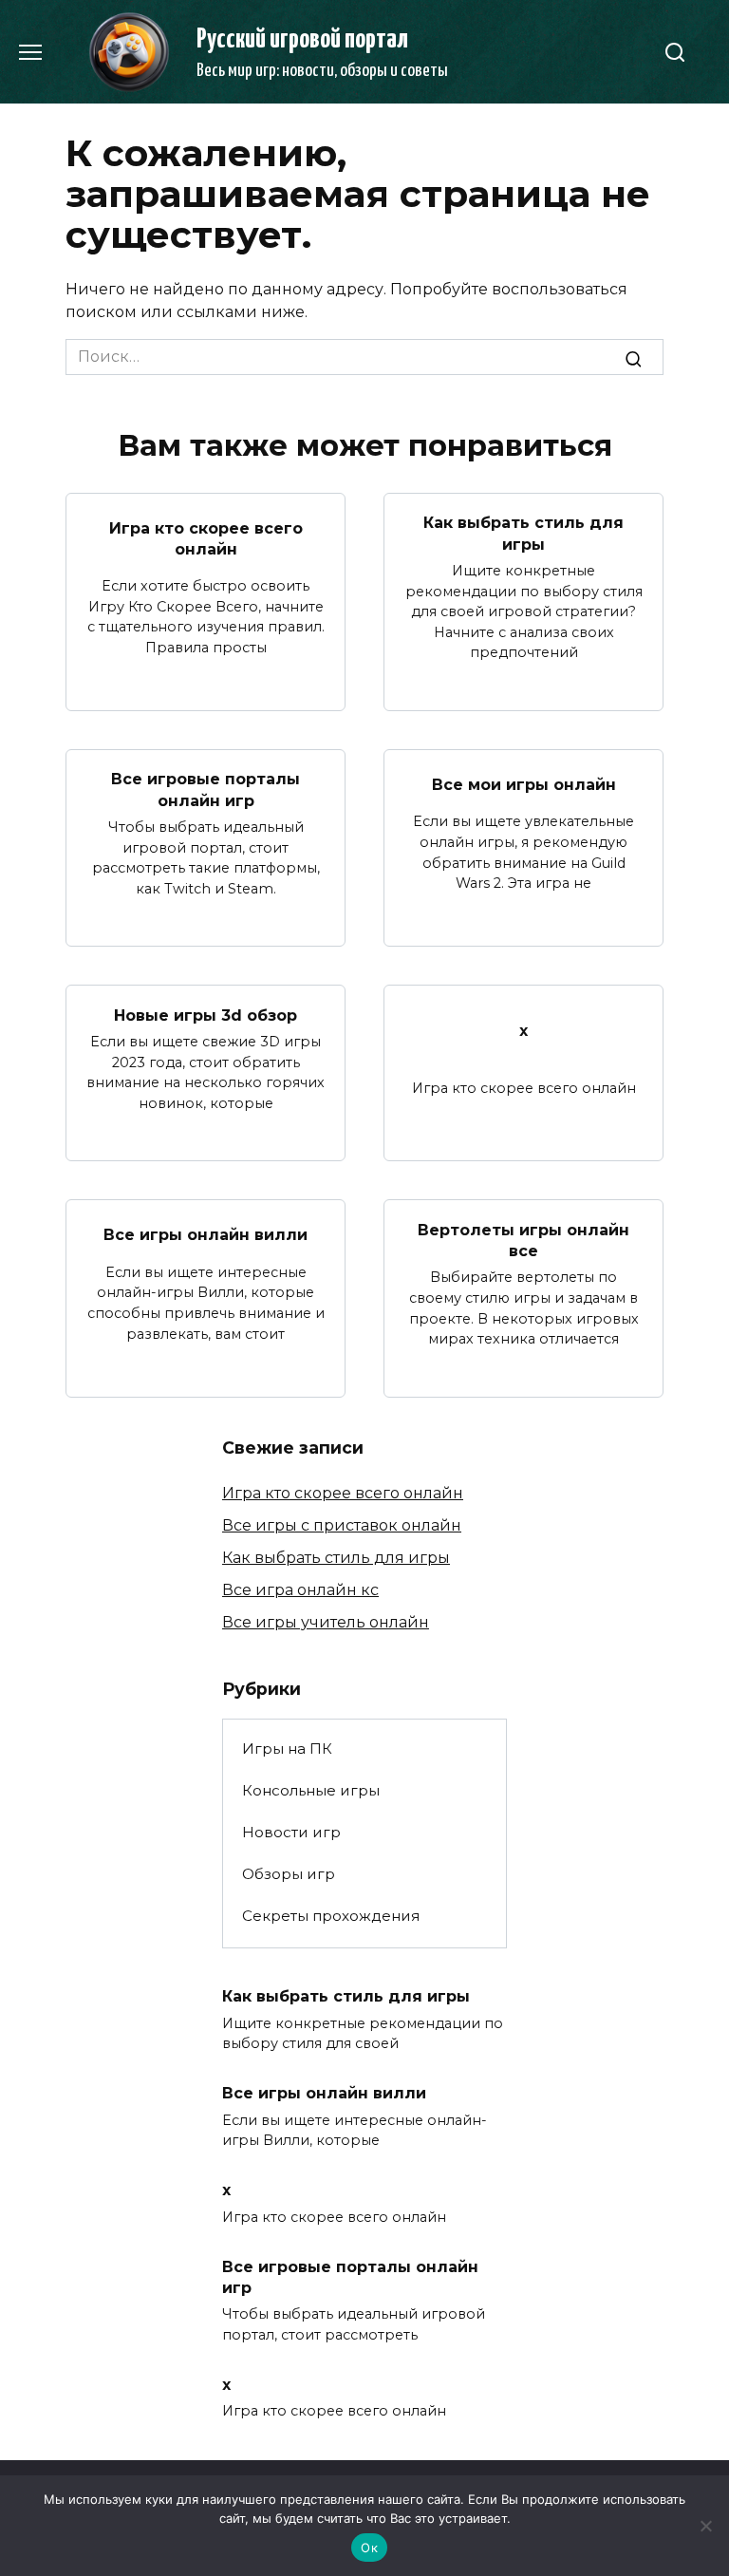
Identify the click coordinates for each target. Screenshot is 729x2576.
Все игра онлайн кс (300, 1590)
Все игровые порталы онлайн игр (206, 790)
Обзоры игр (289, 1874)
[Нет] (705, 2526)
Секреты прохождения (331, 1916)
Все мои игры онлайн (524, 784)
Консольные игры (311, 1790)
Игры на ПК (287, 1749)
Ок (369, 2548)
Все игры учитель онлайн (326, 1622)
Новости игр (291, 1832)
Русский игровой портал (302, 40)
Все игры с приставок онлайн (342, 1525)
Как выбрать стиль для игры (523, 533)
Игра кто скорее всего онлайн (206, 538)
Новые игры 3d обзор (206, 1015)
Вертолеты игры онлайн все (523, 1240)
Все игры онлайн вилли (206, 1235)
